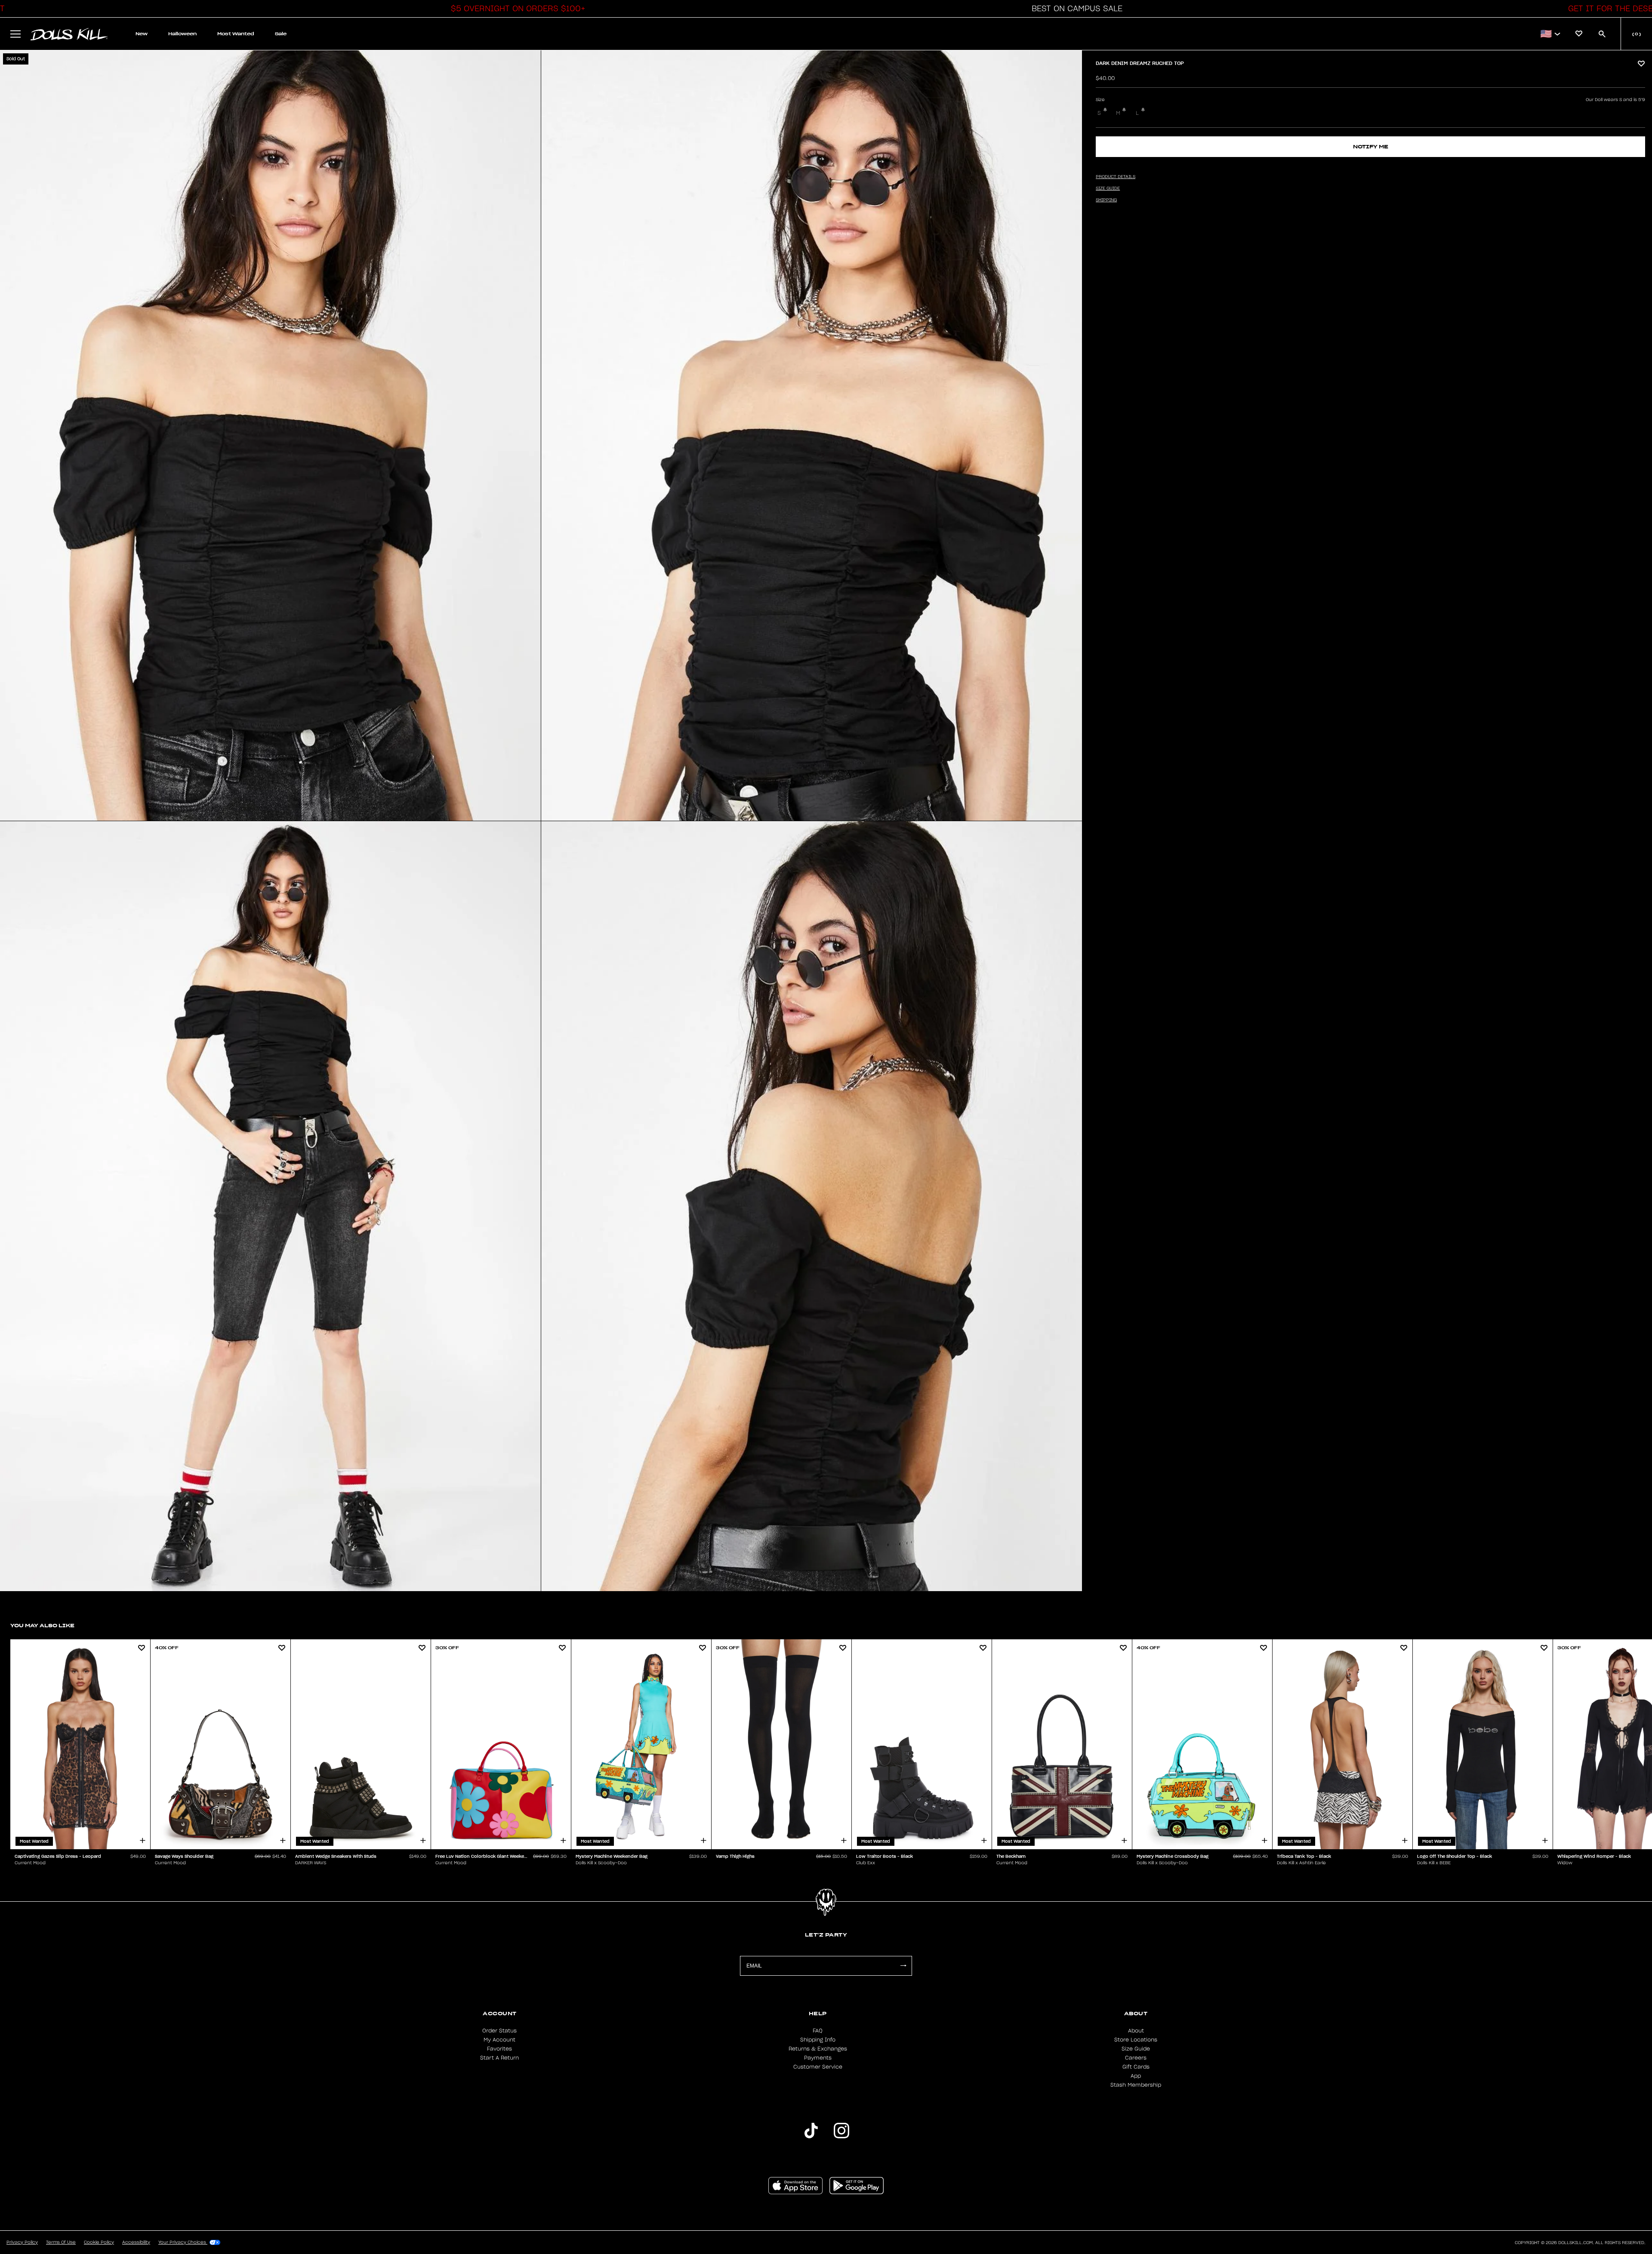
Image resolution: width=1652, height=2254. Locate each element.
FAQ (818, 2031)
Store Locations (1136, 2040)
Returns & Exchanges (818, 2049)
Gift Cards (1136, 2067)
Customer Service (818, 2067)
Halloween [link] (182, 34)
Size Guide (1136, 2049)
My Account (499, 2040)
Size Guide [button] (1108, 188)
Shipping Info (818, 2040)
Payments (818, 2058)
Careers (1136, 2058)
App (1136, 2076)
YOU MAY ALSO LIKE (42, 1625)
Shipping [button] (1106, 200)
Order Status (499, 2031)
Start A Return (499, 2058)
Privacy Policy (22, 2242)
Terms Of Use (61, 2242)
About (1136, 2031)
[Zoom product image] (270, 436)
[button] (516, 9)
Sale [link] (281, 34)
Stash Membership (1136, 2085)
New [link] (142, 34)
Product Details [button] (1116, 177)
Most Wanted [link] (236, 34)
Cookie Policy (99, 2242)
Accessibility (136, 2242)
